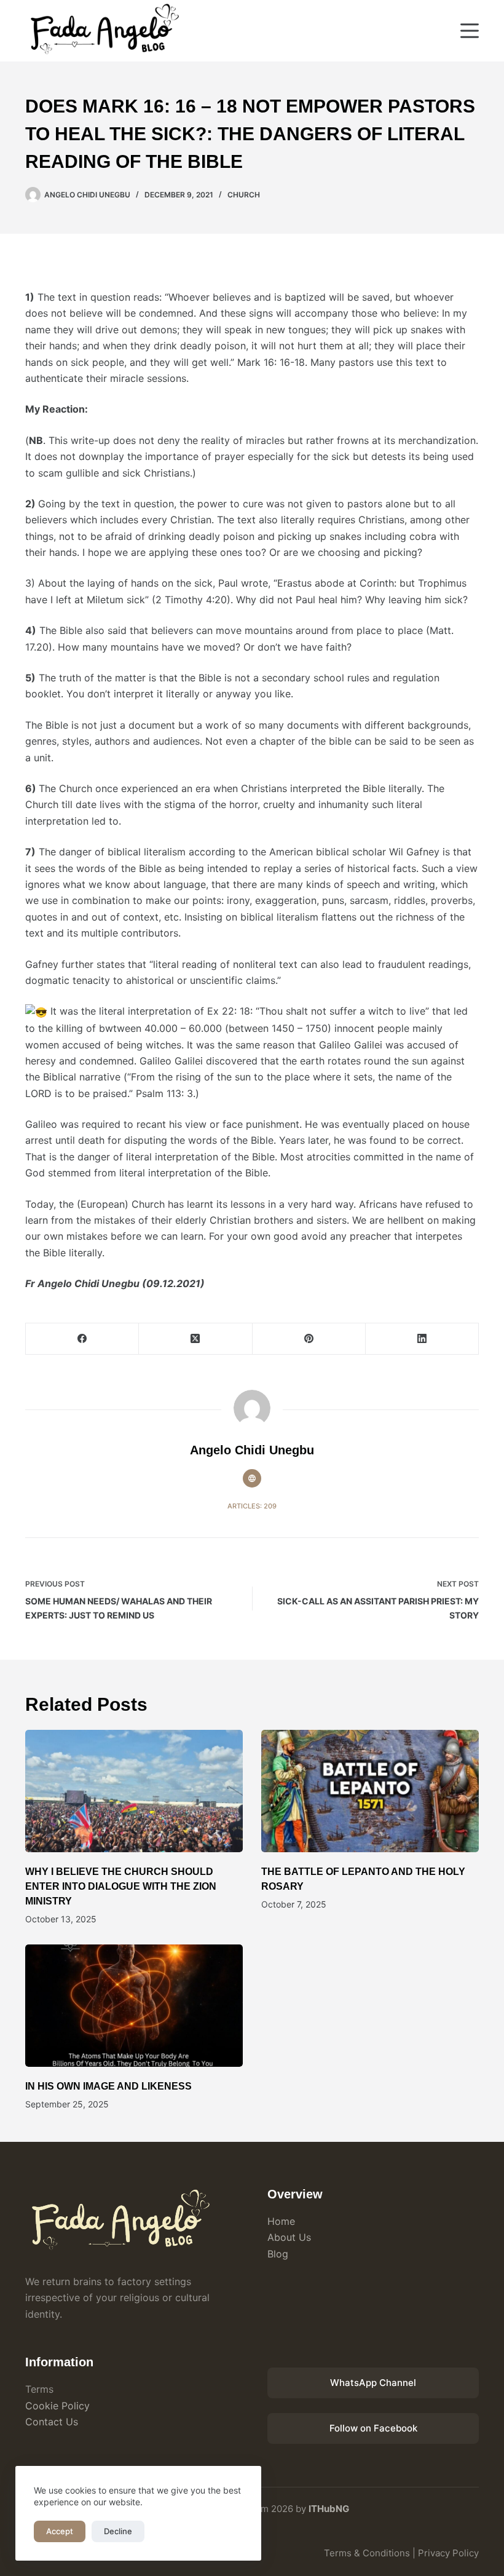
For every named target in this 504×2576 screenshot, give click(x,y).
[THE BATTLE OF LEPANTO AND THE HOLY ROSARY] (370, 1791)
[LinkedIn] (422, 1339)
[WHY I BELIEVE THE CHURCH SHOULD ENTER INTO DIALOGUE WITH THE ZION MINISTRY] (134, 1791)
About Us (289, 2237)
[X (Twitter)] (195, 1339)
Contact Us (52, 2422)
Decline (118, 2531)
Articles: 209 (252, 1506)
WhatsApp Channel (373, 2383)
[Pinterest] (309, 1339)
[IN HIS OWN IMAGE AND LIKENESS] (134, 2006)
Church (244, 195)
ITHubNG (329, 2509)
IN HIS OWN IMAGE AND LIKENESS (108, 2086)
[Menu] (470, 31)
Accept (60, 2531)
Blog (278, 2254)
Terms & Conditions (367, 2553)
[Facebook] (82, 1339)
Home (281, 2221)
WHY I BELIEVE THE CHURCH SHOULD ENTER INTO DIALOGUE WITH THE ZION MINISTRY (121, 1886)
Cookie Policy (57, 2406)
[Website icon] (252, 1478)
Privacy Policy (448, 2553)
